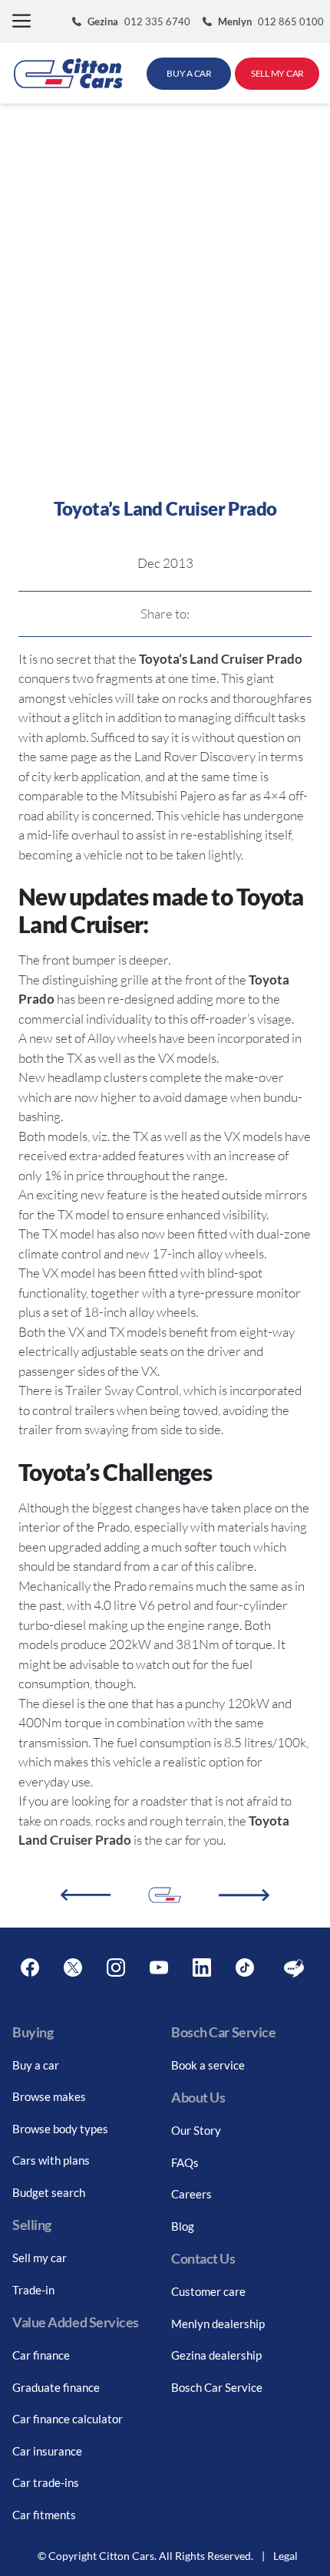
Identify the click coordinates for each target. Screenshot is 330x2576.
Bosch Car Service (217, 2387)
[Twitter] (73, 1968)
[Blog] (294, 1968)
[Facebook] (30, 1968)
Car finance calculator (68, 2419)
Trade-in (33, 2290)
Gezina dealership (216, 2355)
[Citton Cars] (68, 73)
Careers (191, 2194)
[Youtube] (159, 1968)
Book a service (208, 2065)
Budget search (49, 2192)
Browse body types (60, 2129)
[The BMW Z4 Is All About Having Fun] (244, 1895)
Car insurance (47, 2451)
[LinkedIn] (202, 1968)
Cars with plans (51, 2160)
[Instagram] (116, 1968)
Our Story (196, 2130)
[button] (21, 22)
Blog (183, 2226)
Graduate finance (56, 2387)
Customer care (208, 2291)
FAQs (185, 2162)
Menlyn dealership (218, 2324)
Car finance (41, 2355)
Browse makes (49, 2096)
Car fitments (44, 2515)
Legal (285, 2556)
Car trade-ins (46, 2482)
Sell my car (40, 2258)
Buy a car (36, 2065)
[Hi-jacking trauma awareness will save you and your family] (86, 1895)
